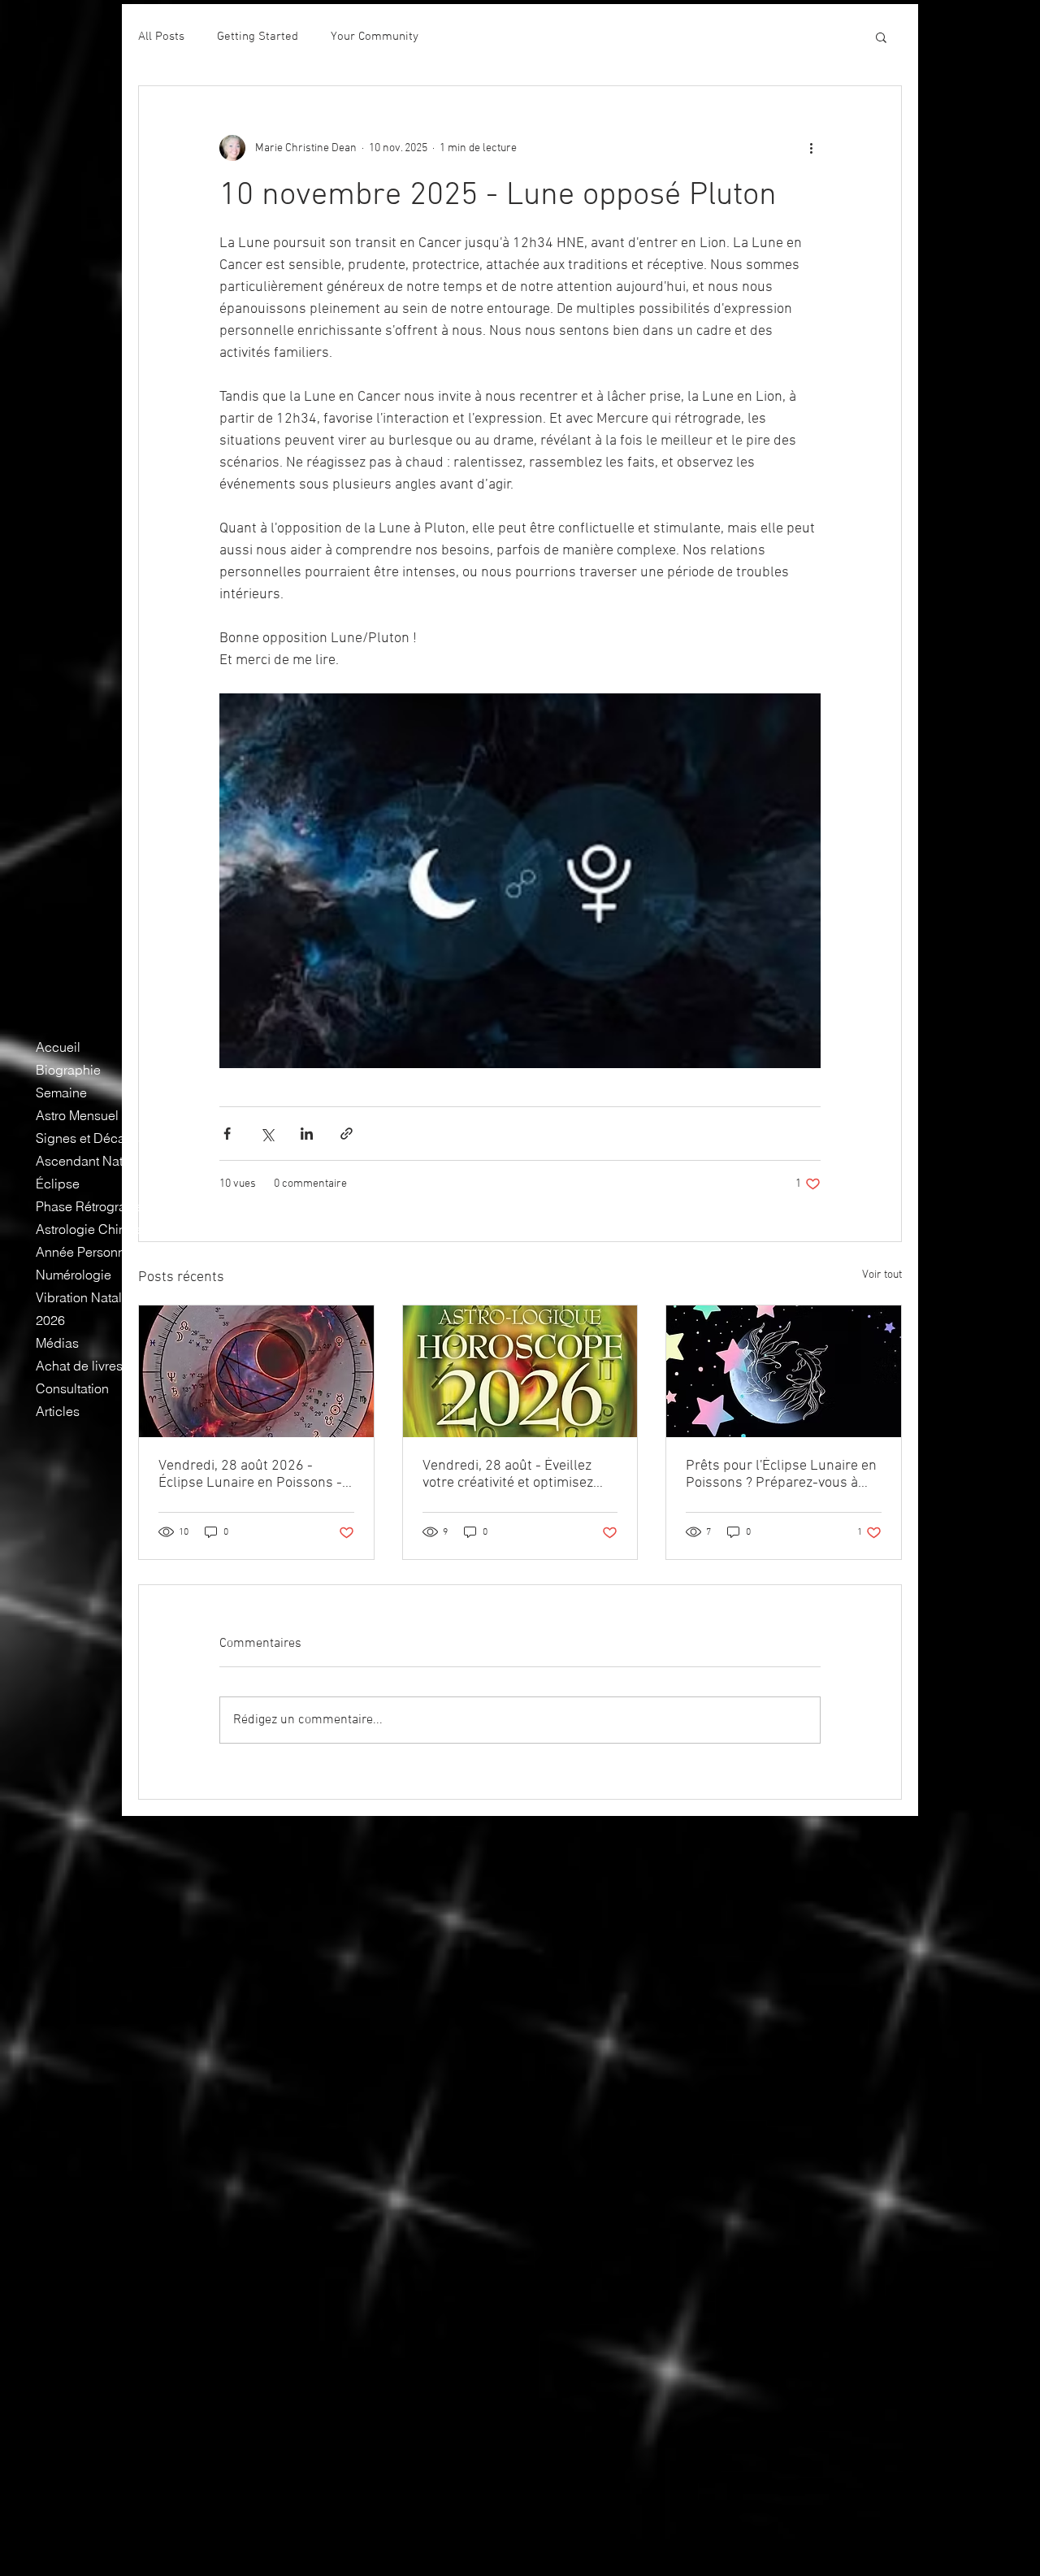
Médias (57, 1343)
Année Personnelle (91, 1252)
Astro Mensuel (77, 1115)
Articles (58, 1411)
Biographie (68, 1070)
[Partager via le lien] (347, 1134)
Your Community (375, 37)
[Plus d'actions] (811, 148)
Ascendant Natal (84, 1161)
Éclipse (58, 1184)
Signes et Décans (87, 1138)
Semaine (61, 1093)
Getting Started (258, 37)
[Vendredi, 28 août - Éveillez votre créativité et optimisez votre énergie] (520, 1371)
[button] (881, 37)
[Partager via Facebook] (227, 1134)
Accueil (58, 1047)
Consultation (72, 1388)
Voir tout (882, 1275)
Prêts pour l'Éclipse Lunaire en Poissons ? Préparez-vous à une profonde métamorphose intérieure (781, 1475)
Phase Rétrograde (89, 1206)
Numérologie (74, 1275)
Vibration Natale (82, 1297)
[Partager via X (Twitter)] (267, 1134)
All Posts (161, 37)
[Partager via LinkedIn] (307, 1134)
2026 (50, 1320)
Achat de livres (79, 1366)
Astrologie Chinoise (93, 1229)
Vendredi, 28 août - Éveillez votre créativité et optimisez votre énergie (508, 1475)
